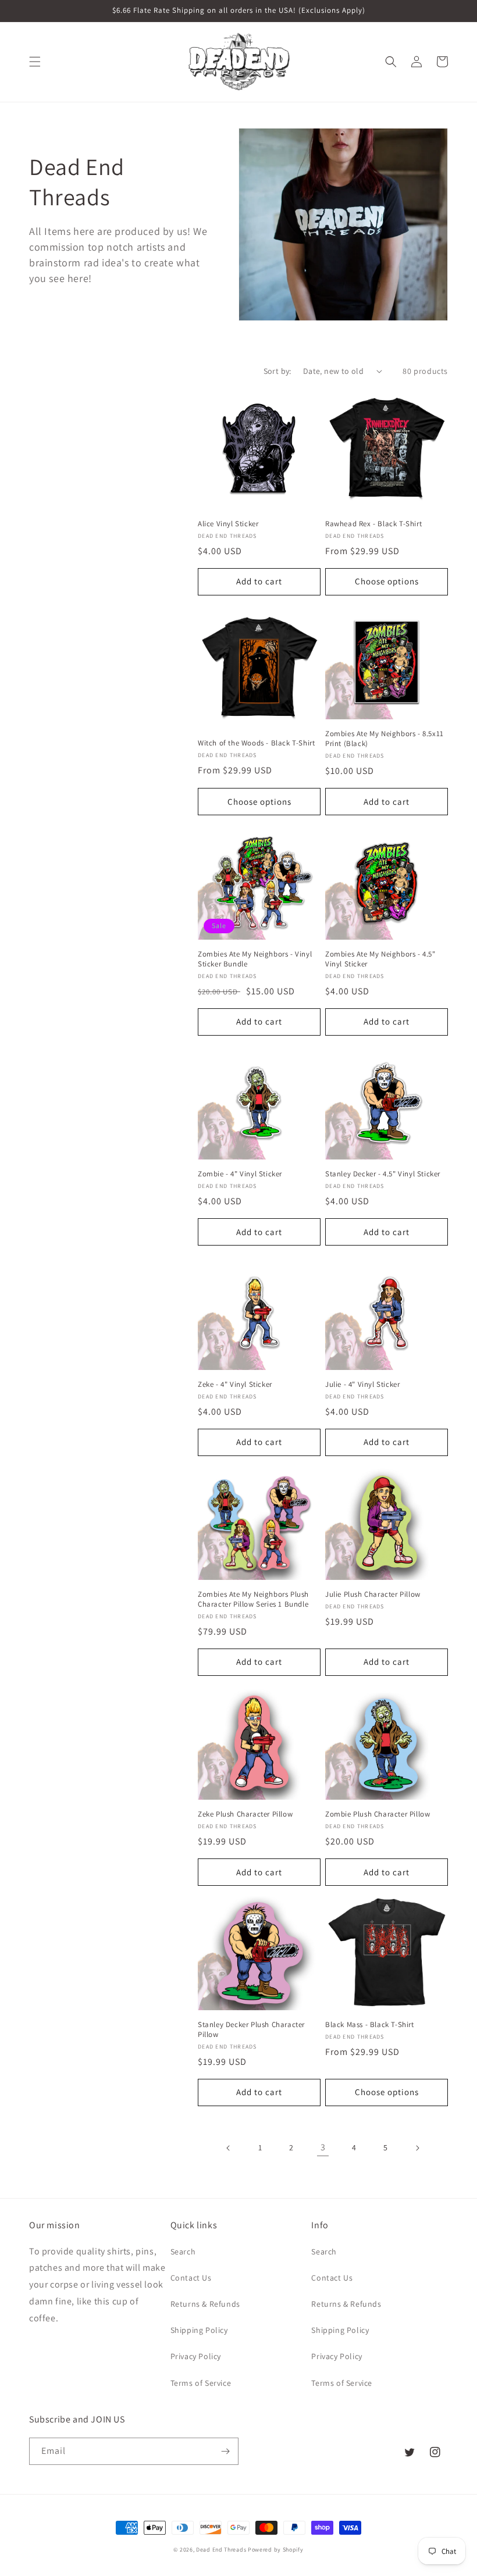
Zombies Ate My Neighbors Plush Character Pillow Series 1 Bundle (253, 1599)
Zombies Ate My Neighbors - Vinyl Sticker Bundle (255, 959)
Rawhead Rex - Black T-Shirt (373, 524)
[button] (35, 62)
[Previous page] (229, 2148)
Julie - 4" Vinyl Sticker (362, 1385)
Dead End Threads (221, 2550)
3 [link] (323, 2147)
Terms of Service (201, 2383)
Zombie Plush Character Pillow (378, 1814)
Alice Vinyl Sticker (228, 524)
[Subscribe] (225, 2451)
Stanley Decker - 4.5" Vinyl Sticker (383, 1174)
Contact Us (191, 2278)
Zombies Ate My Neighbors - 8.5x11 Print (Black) (385, 739)
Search (183, 2252)
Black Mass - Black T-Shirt (370, 2025)
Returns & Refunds (205, 2304)
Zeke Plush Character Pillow (245, 1814)
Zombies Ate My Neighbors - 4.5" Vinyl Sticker (380, 959)
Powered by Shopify (276, 2550)
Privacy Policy (196, 2356)
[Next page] (417, 2148)
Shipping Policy (199, 2330)
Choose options (387, 581)
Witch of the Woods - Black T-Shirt (256, 743)
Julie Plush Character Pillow (373, 1594)
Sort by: (277, 371)
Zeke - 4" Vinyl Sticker (235, 1385)
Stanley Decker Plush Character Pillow (251, 2030)
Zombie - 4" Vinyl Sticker (240, 1174)
